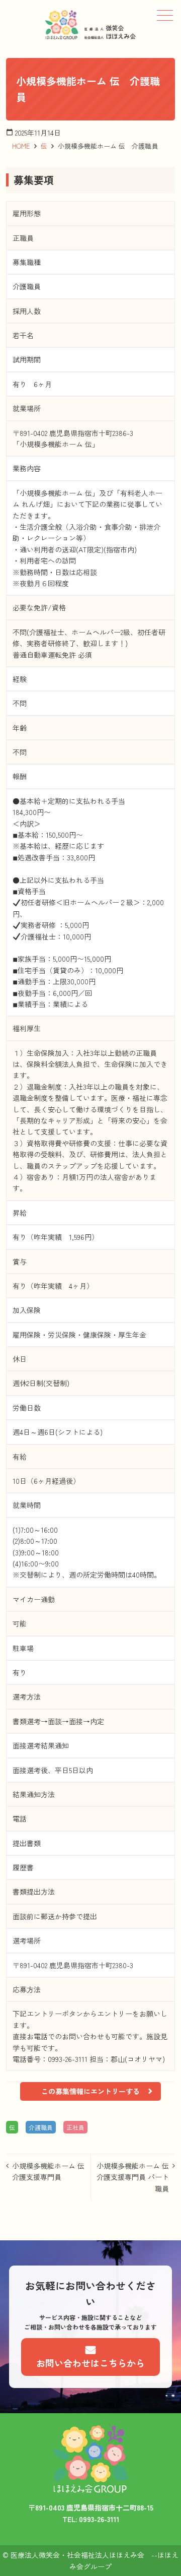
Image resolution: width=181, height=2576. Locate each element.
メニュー (165, 15)
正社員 (75, 2127)
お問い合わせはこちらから (90, 2363)
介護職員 (41, 2127)
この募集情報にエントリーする (90, 2091)
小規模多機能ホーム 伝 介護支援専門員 (51, 2171)
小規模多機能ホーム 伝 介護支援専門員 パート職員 (136, 2177)
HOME (21, 146)
